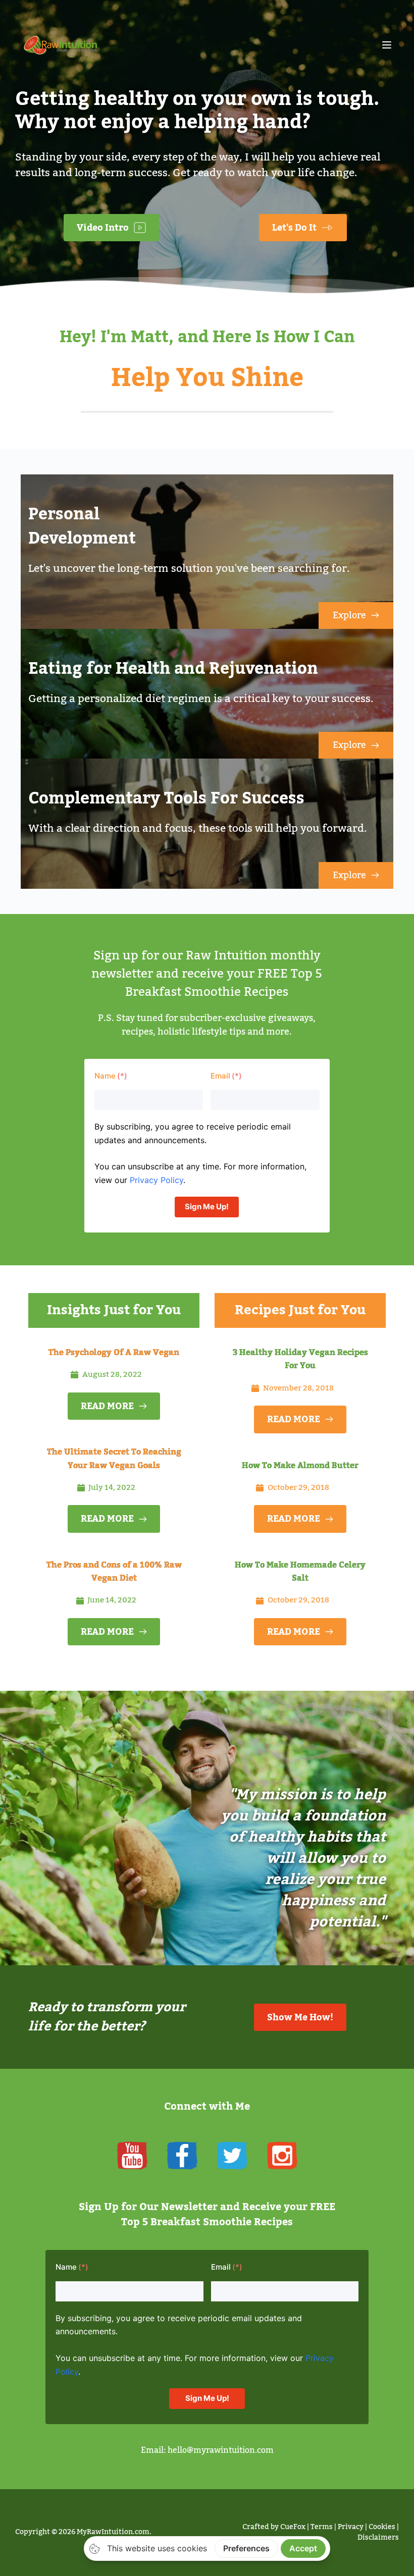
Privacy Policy (157, 1180)
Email (220, 1076)
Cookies (382, 2527)
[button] (387, 45)
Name (105, 1076)
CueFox (293, 2527)
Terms (322, 2527)
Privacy (351, 2527)
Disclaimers (378, 2538)
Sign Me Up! (207, 1206)
